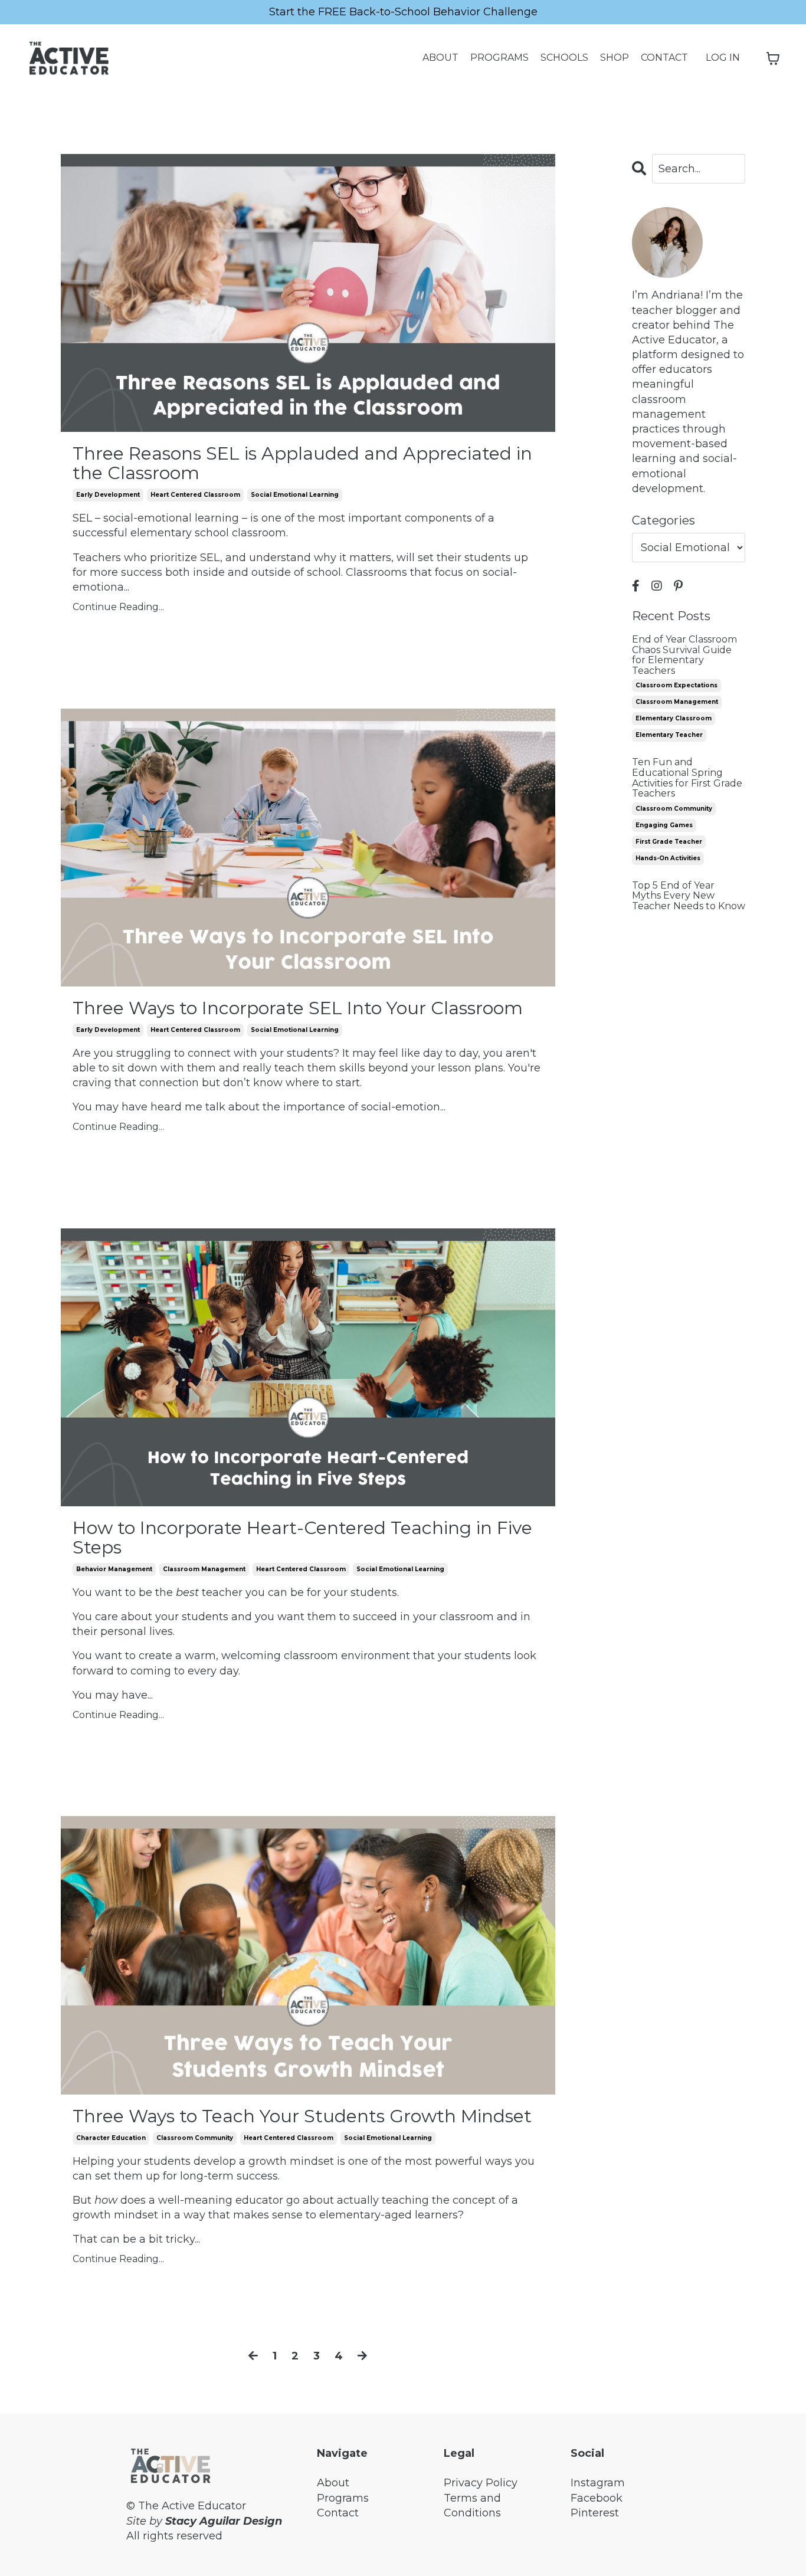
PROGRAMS (499, 58)
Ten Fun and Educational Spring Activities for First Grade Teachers (687, 778)
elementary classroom (674, 718)
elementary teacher (669, 735)
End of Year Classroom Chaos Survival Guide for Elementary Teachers (684, 655)
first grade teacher (669, 842)
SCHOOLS (564, 58)
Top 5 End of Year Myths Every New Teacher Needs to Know (689, 896)
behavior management (114, 1569)
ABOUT (440, 58)
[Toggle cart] (773, 58)
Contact (338, 2513)
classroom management (204, 1569)
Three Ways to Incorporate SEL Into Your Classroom (298, 1008)
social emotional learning (295, 495)
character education (111, 2138)
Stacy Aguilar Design (224, 2521)
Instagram (598, 2483)
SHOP (615, 58)
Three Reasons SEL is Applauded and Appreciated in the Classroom (302, 463)
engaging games (664, 825)
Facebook (597, 2498)
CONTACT (664, 58)
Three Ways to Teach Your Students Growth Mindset (302, 2116)
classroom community (195, 2138)
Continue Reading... (118, 607)
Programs (343, 2498)
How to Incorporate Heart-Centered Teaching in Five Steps (302, 1538)
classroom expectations (676, 685)
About (333, 2483)
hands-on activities (668, 858)
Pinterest (595, 2513)
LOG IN (723, 58)
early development (108, 495)
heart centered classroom (195, 495)
